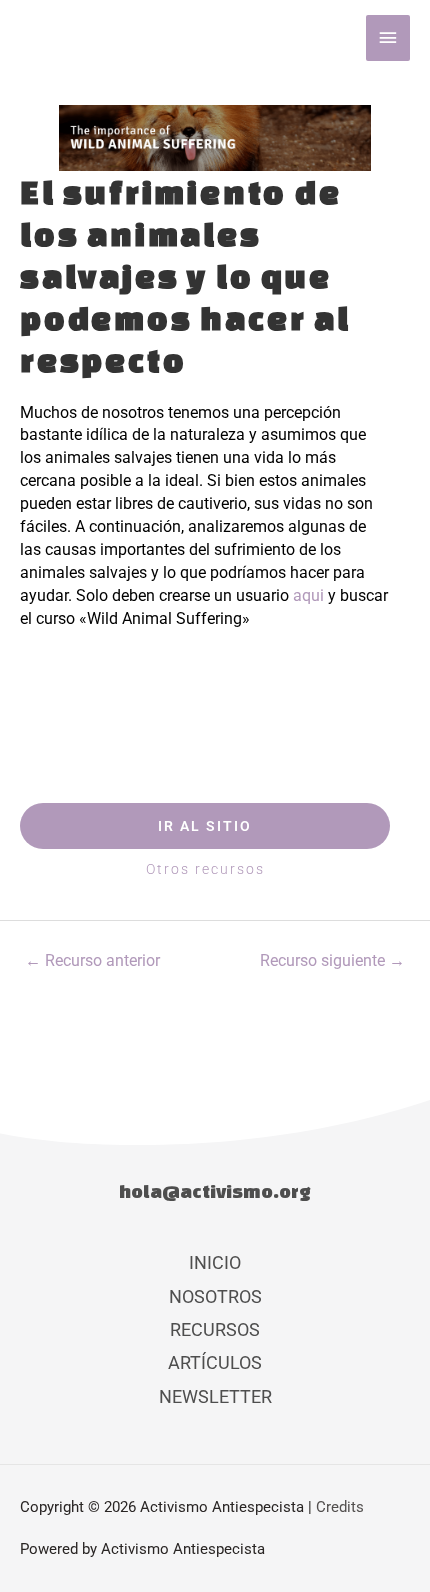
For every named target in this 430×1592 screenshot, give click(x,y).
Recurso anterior (92, 961)
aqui (308, 595)
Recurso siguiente (332, 961)
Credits (340, 1507)
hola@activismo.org (215, 1191)
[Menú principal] (388, 38)
